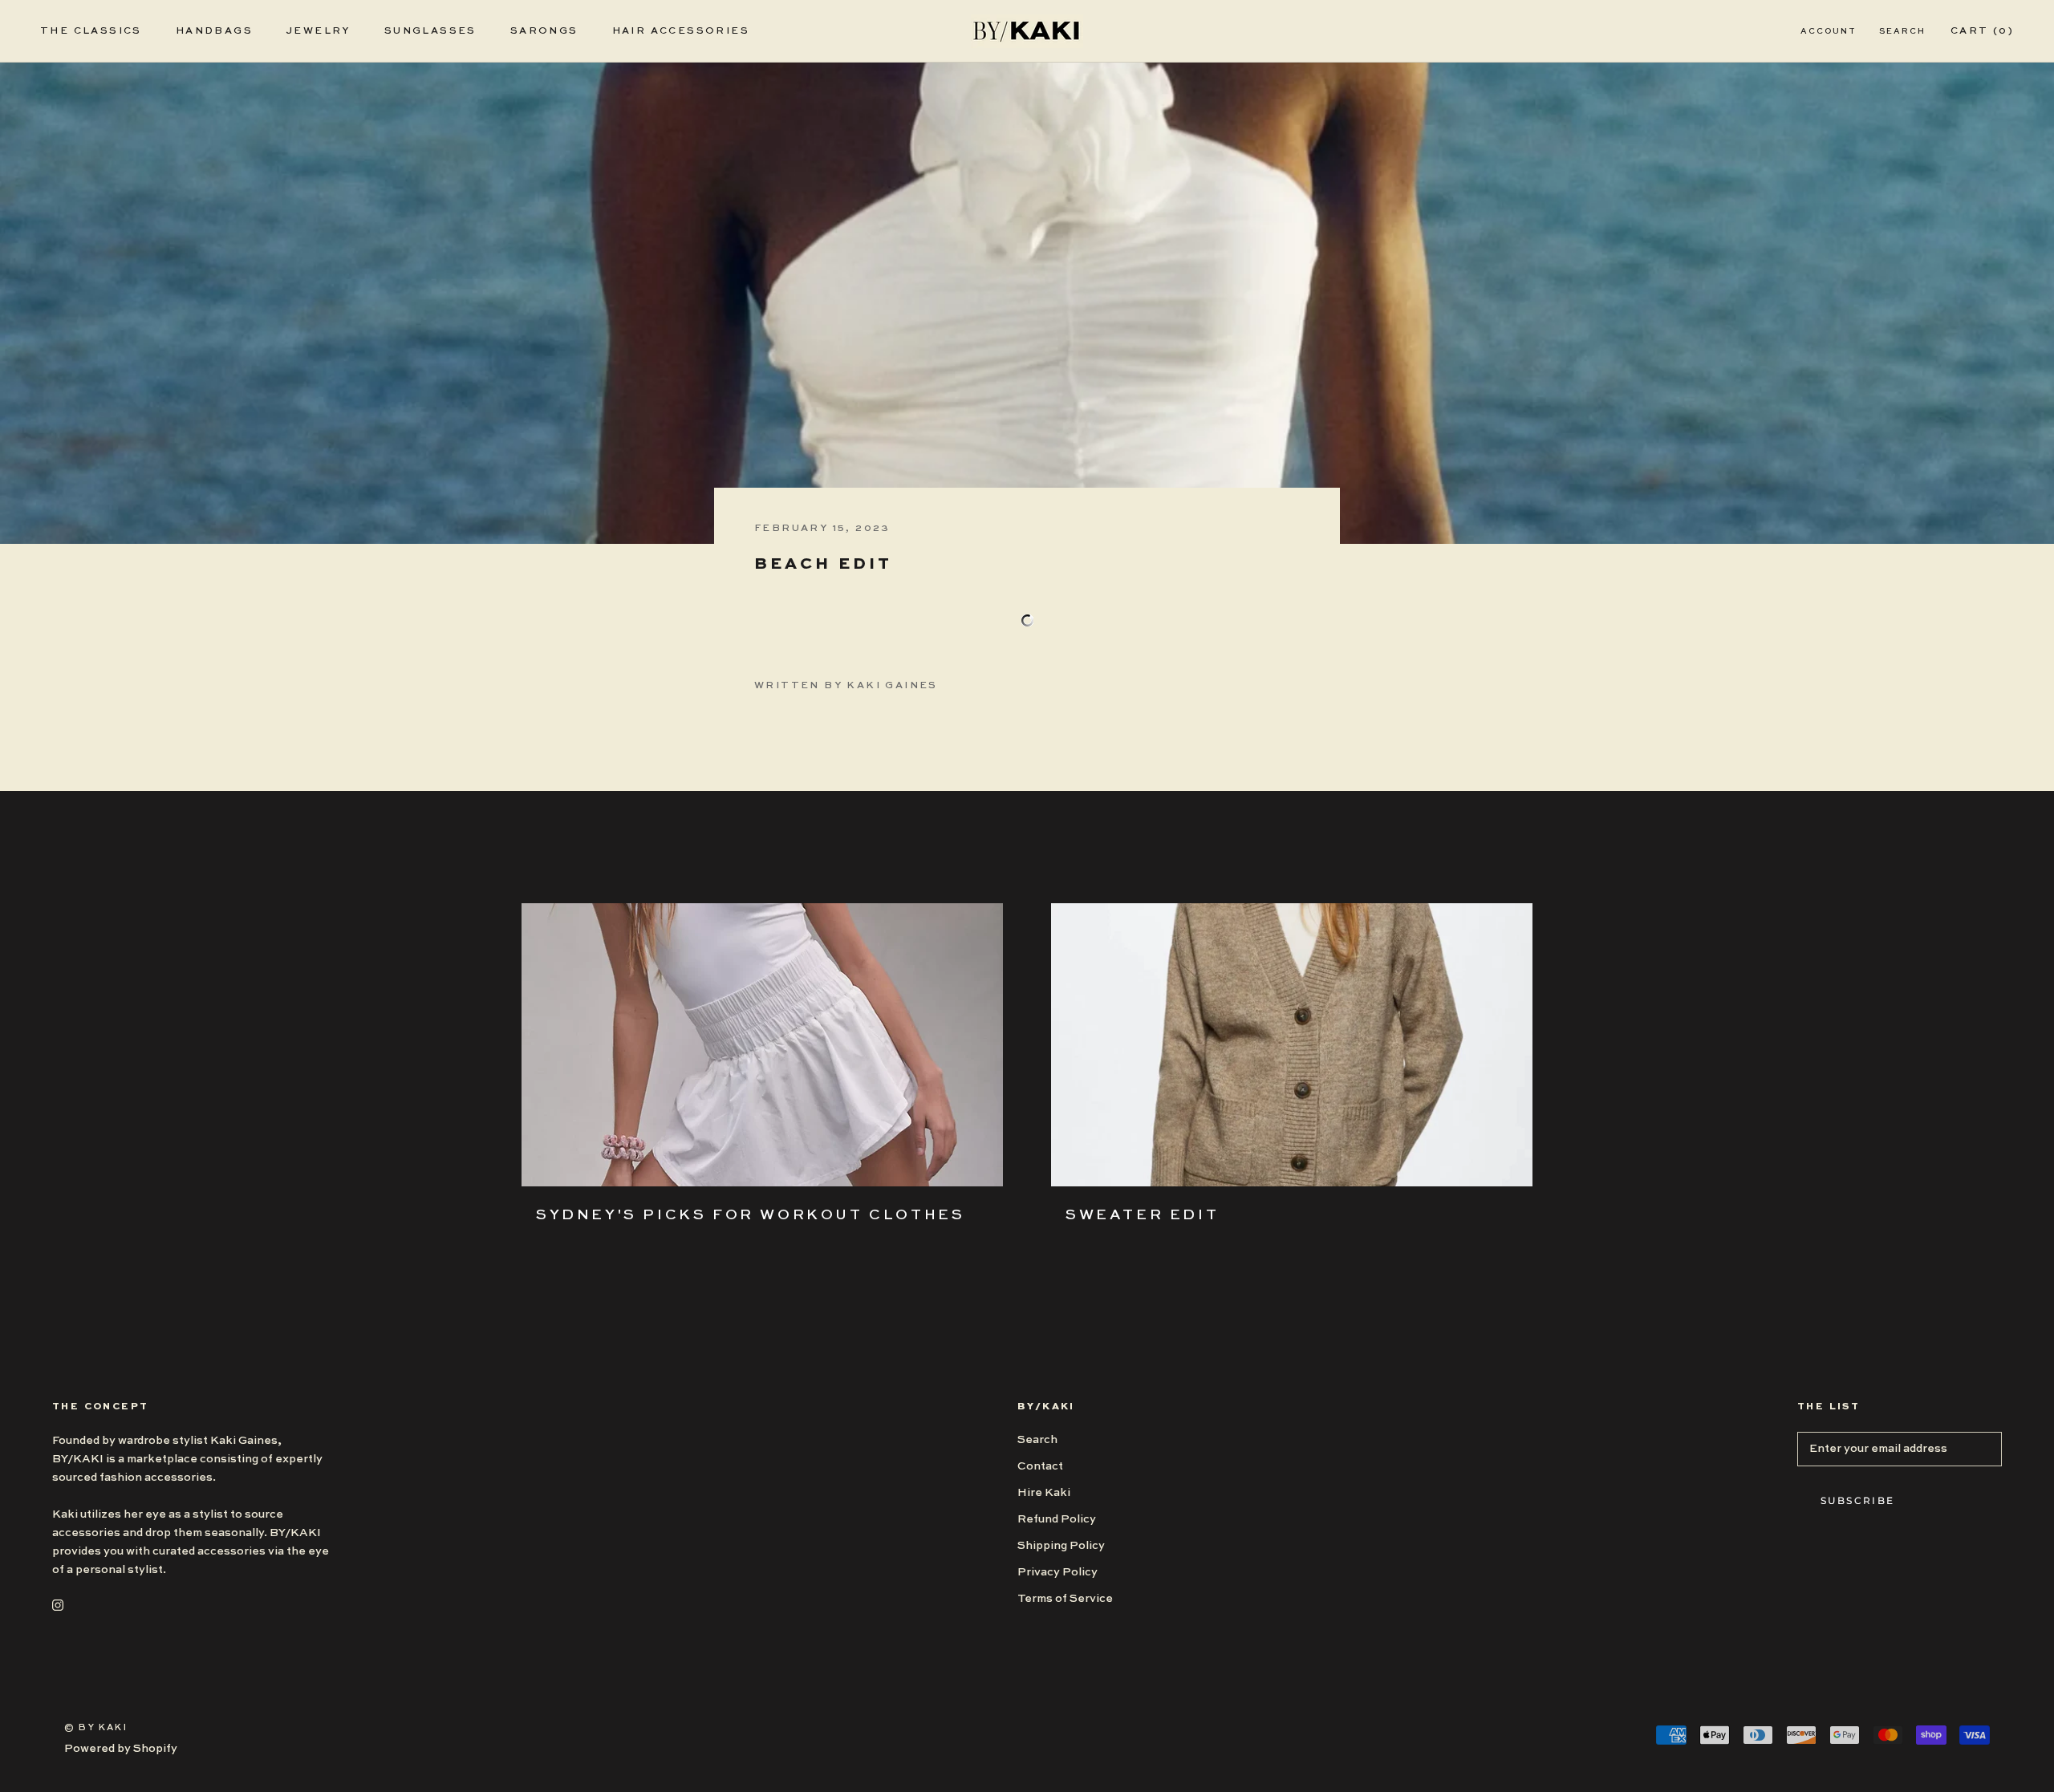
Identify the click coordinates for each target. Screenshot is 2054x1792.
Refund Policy (1057, 1519)
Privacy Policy (1057, 1572)
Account (1829, 31)
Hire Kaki (1044, 1493)
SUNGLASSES (430, 31)
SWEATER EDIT (1142, 1215)
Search (1902, 31)
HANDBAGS (214, 31)
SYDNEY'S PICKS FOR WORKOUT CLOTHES (750, 1215)
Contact (1040, 1466)
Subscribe (1858, 1500)
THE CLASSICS (91, 31)
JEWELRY (319, 31)
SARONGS (544, 31)
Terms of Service (1065, 1599)
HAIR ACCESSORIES (681, 31)
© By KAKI (96, 1728)
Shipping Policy (1061, 1546)
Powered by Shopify (121, 1749)
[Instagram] (58, 1605)
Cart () (1982, 31)
